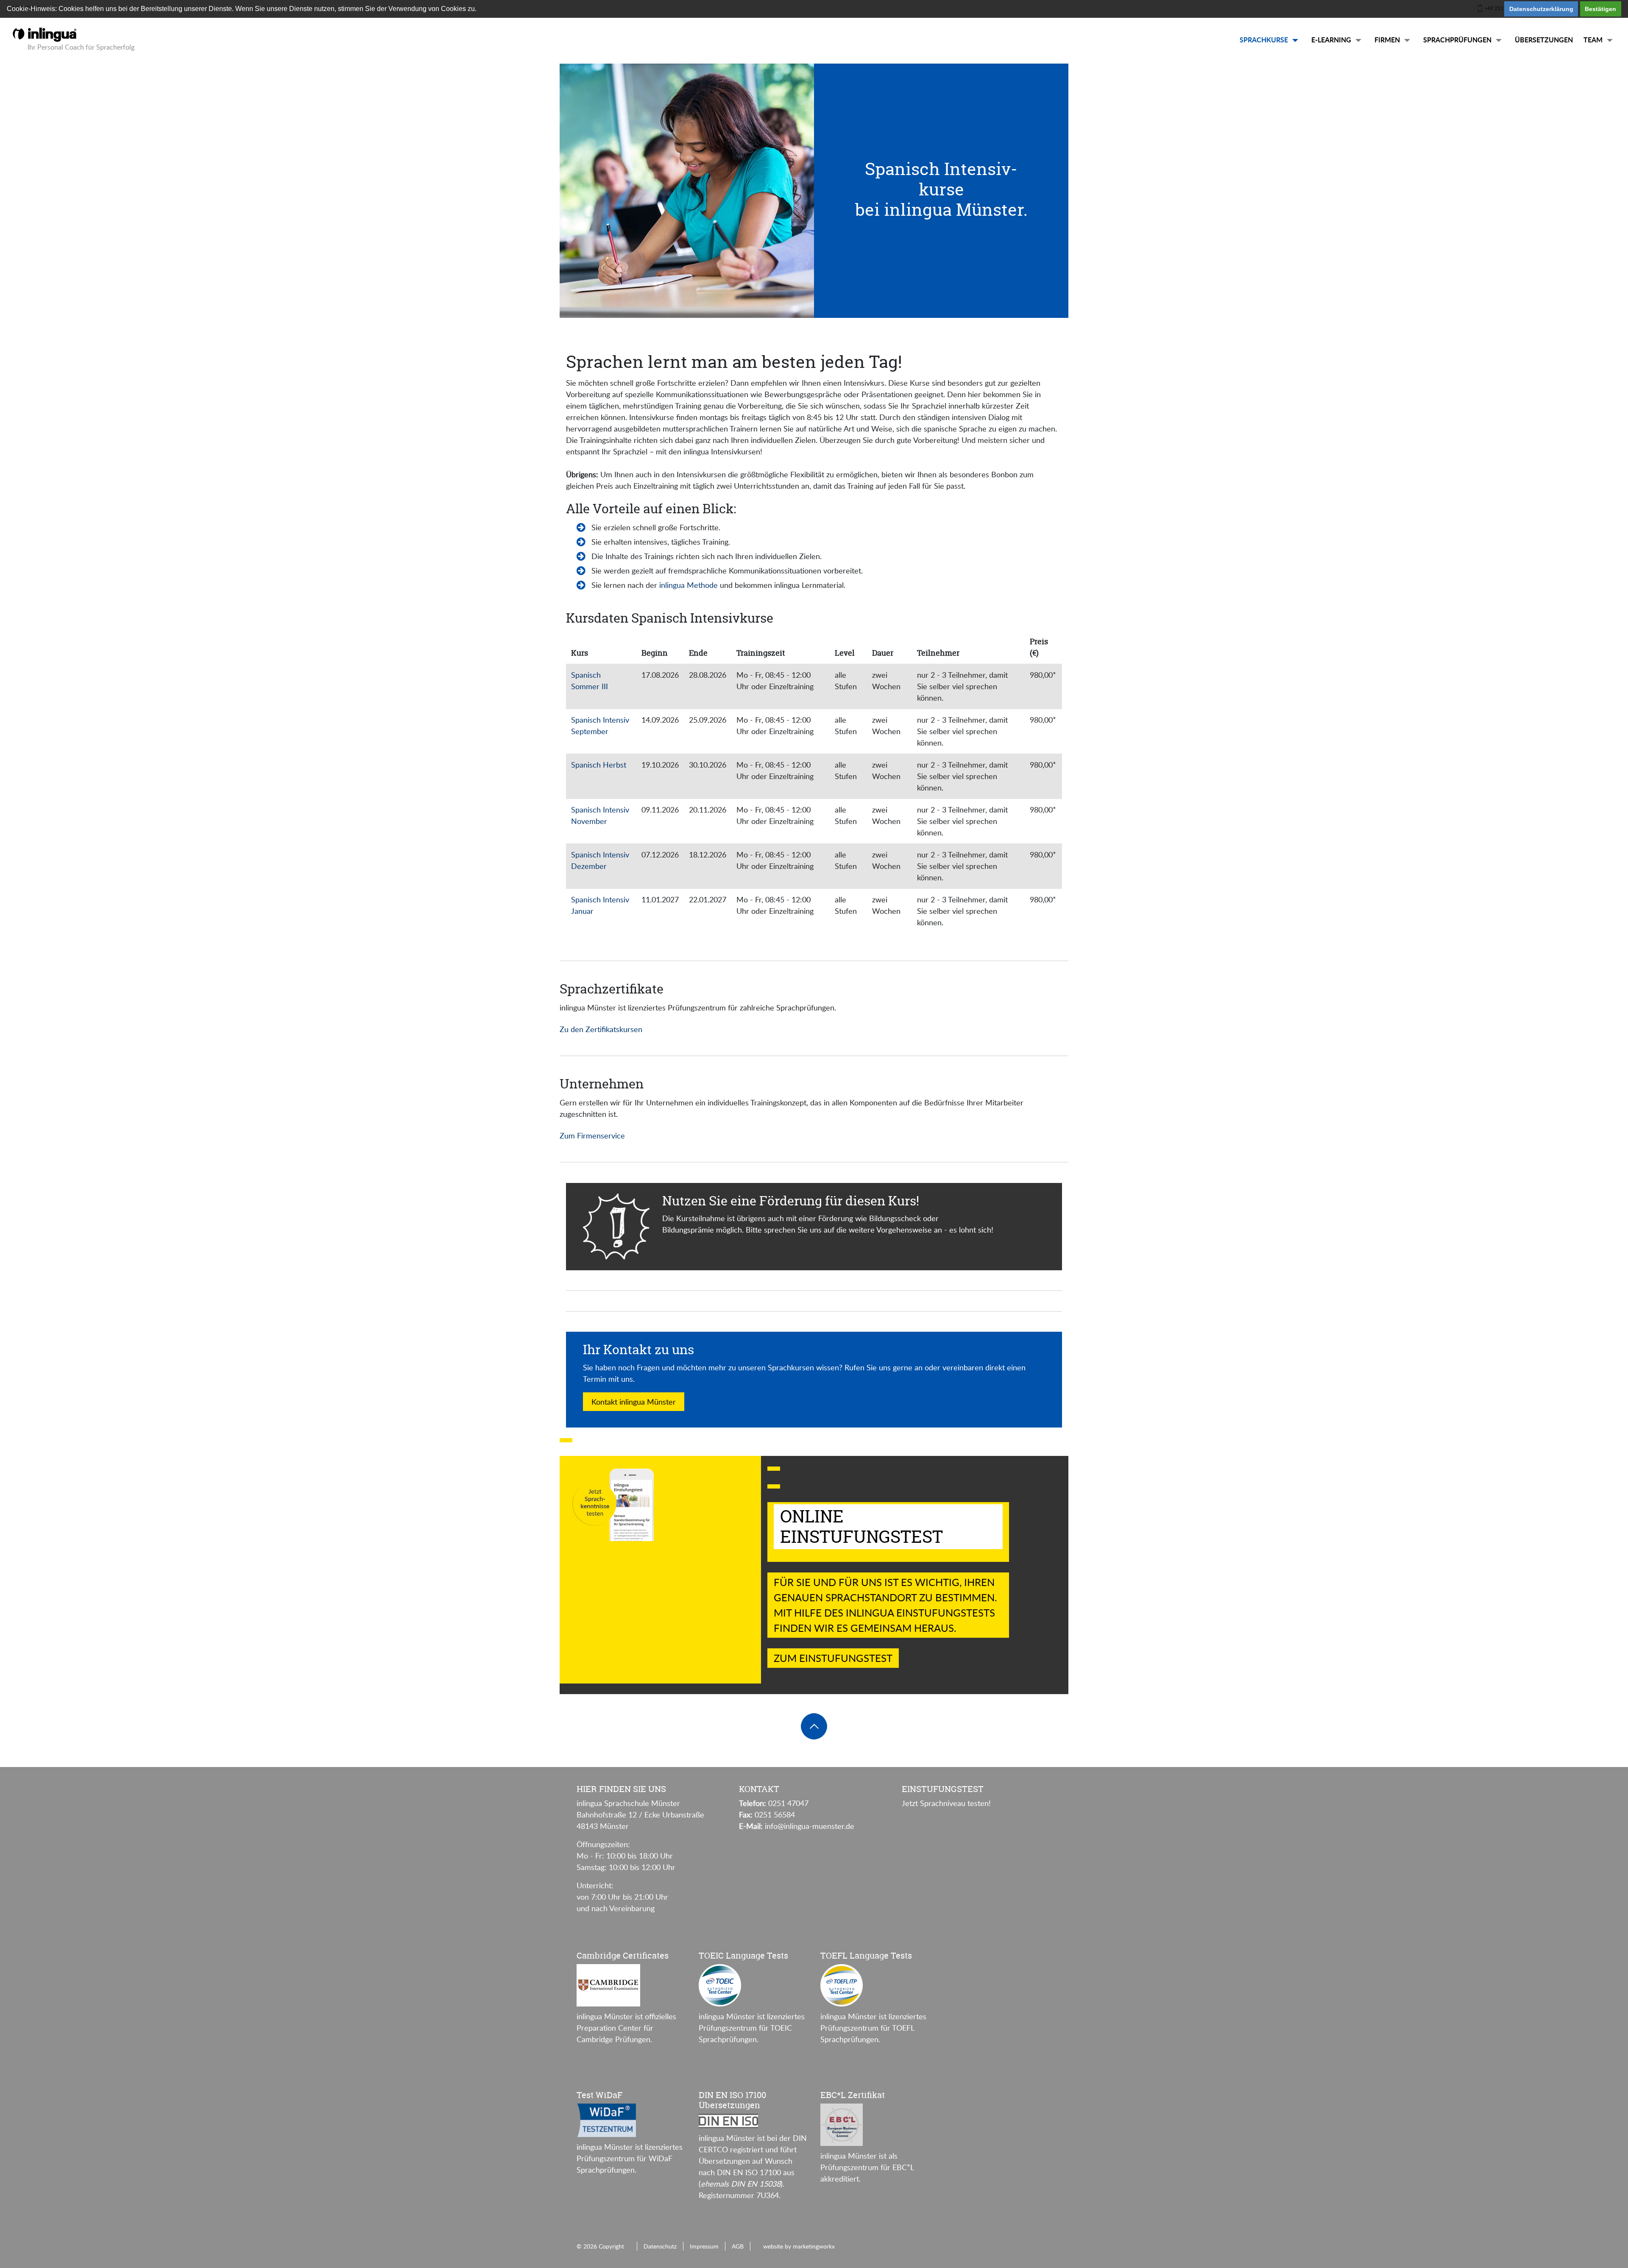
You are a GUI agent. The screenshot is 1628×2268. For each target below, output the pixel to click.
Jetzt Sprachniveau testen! (946, 1803)
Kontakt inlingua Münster (634, 1402)
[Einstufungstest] (566, 1440)
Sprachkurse (1264, 40)
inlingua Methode (687, 585)
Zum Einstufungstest (833, 1658)
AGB (738, 2246)
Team (1593, 40)
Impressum (704, 2246)
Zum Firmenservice (592, 1135)
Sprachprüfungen (1457, 40)
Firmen (1387, 40)
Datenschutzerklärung (1541, 9)
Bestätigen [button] (1600, 9)
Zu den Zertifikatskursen (601, 1029)
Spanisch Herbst (599, 765)
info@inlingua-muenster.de (810, 1826)
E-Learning (1331, 40)
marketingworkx (814, 2246)
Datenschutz (660, 2246)
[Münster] (45, 33)
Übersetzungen (1544, 40)
